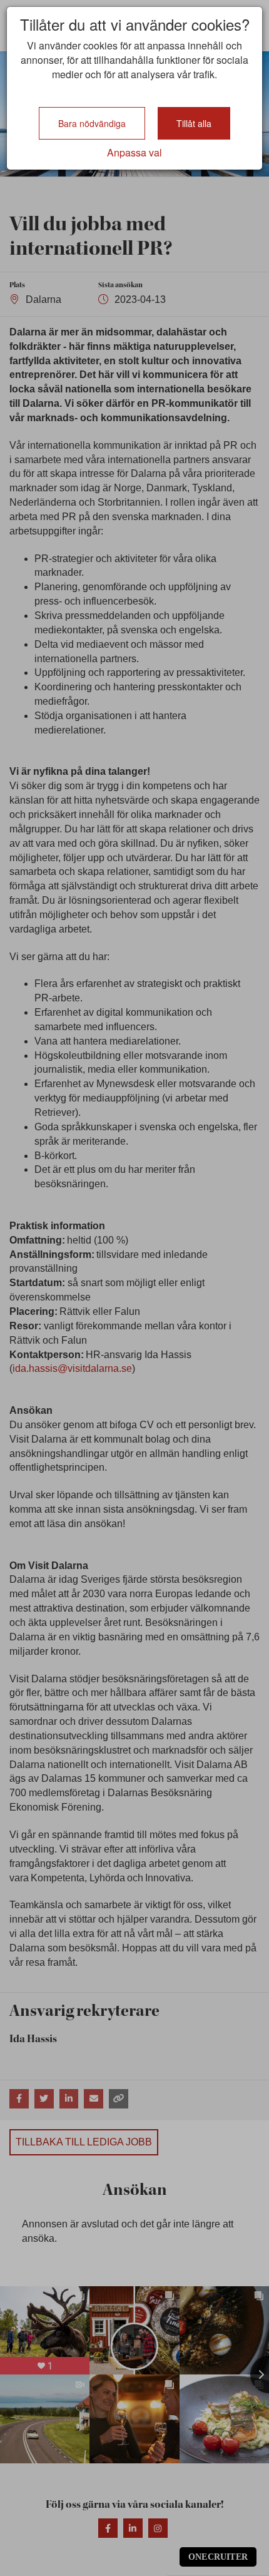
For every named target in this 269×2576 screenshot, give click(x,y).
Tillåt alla (194, 123)
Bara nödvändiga (92, 123)
